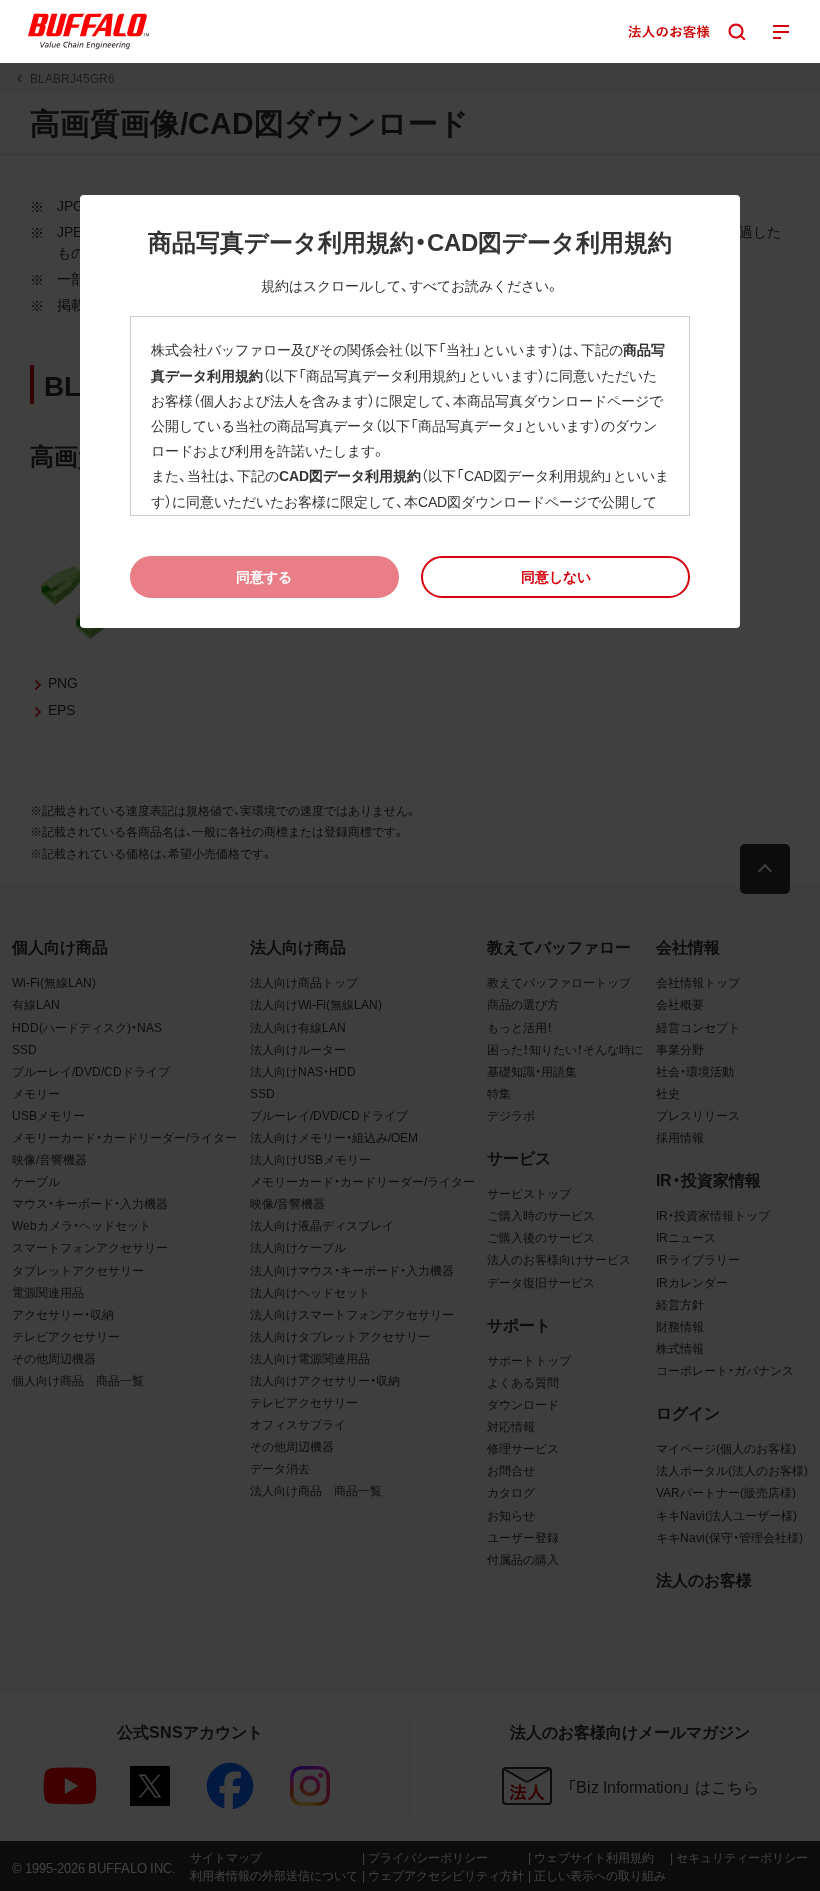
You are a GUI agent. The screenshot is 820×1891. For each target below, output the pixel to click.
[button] (555, 576)
